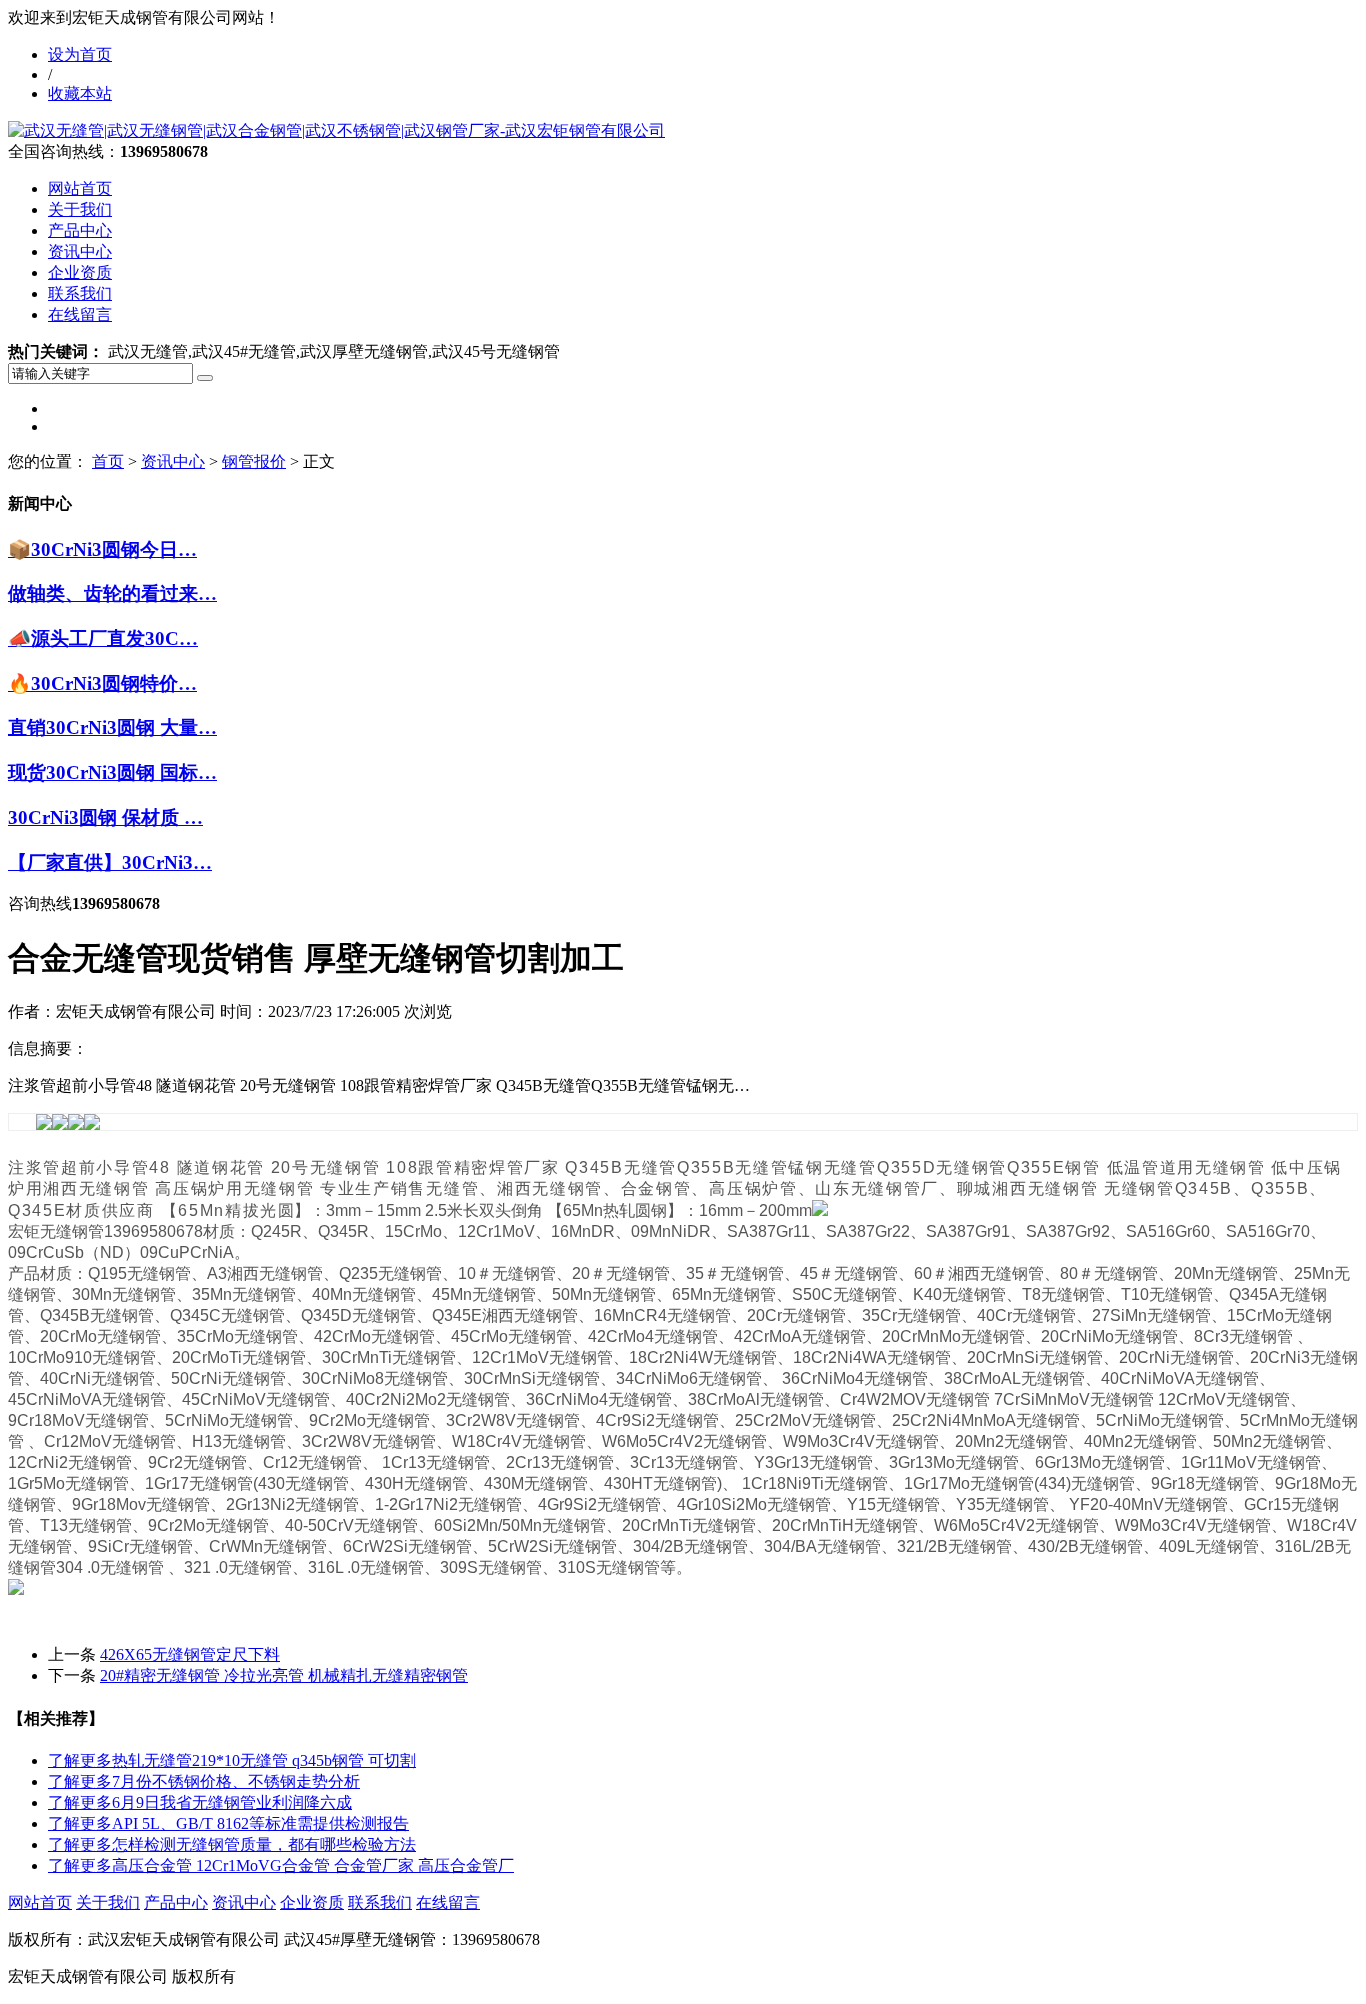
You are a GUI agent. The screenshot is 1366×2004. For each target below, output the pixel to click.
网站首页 (80, 188)
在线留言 (80, 314)
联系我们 (80, 293)
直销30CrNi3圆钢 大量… (112, 727)
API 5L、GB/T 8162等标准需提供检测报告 (228, 1823)
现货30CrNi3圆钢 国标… (112, 772)
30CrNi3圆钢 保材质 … (105, 817)
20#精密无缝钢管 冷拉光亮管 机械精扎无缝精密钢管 (284, 1675)
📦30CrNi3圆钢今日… (102, 549)
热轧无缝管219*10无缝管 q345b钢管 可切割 (232, 1760)
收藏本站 (80, 93)
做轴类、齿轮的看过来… (112, 593)
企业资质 (80, 272)
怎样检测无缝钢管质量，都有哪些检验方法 (232, 1844)
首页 (108, 461)
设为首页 (80, 54)
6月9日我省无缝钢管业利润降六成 (200, 1802)
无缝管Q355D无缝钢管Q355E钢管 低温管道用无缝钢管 (1045, 1167)
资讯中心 (80, 251)
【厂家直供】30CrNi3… (110, 862)
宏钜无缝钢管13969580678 (105, 1231)
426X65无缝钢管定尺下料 (190, 1654)
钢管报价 (254, 461)
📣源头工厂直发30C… (103, 638)
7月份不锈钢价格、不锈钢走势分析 (204, 1781)
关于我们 (80, 209)
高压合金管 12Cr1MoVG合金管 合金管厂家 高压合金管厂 (281, 1865)
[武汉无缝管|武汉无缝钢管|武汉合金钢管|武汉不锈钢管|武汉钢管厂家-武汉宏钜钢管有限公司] (336, 130)
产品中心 (80, 230)
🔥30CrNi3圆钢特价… (102, 683)
